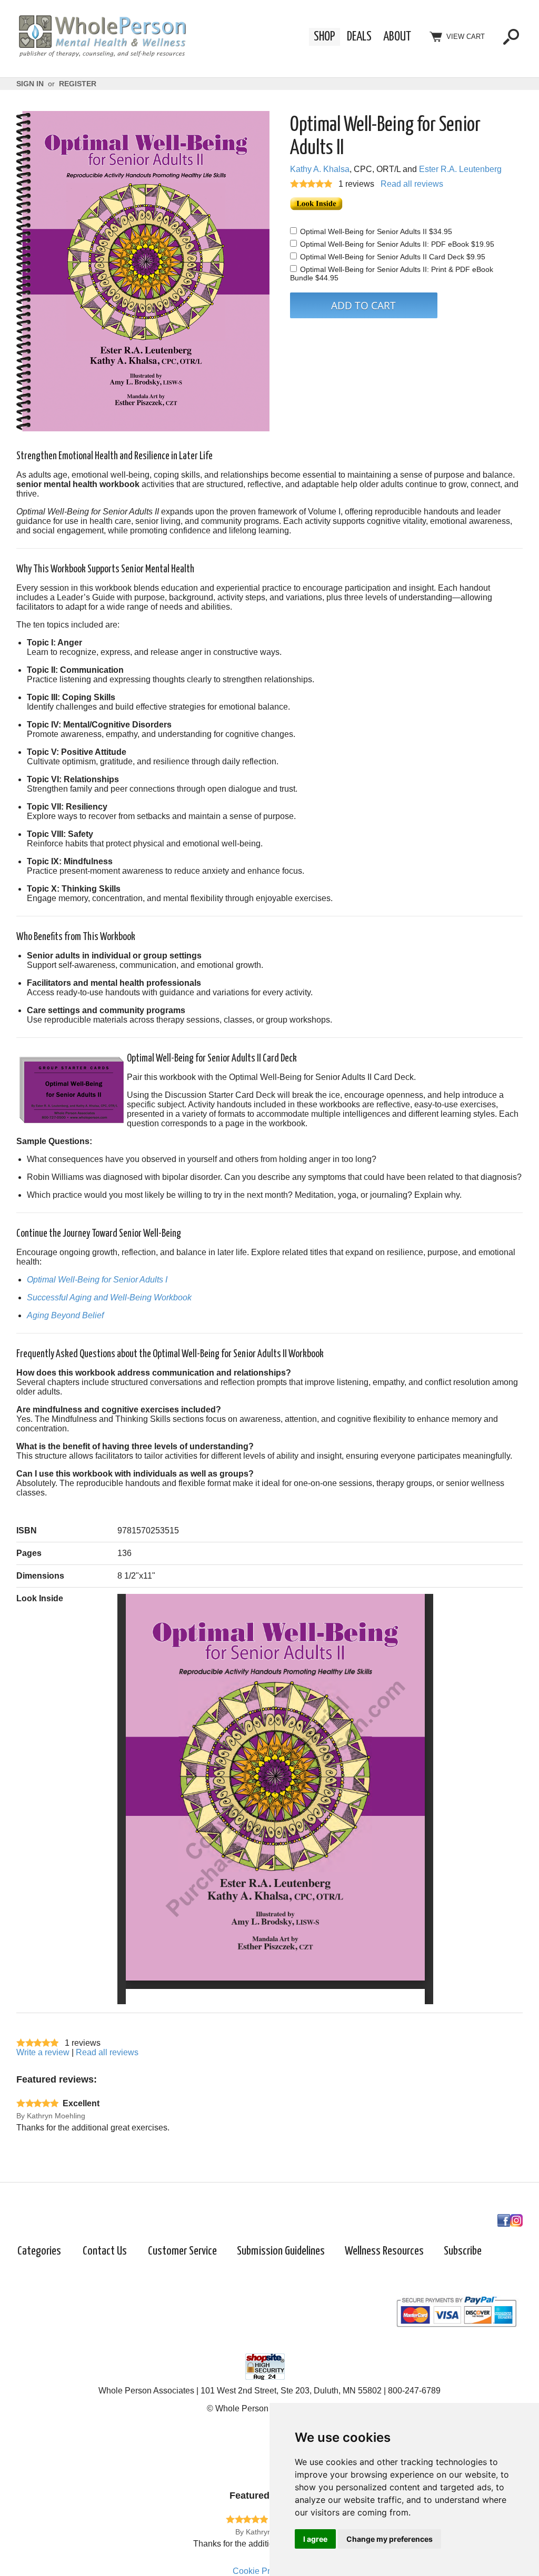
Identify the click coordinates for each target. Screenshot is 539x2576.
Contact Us (105, 2251)
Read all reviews (412, 184)
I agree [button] (315, 2539)
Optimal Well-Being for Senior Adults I (97, 1280)
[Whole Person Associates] (102, 55)
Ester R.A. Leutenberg (460, 169)
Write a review (43, 2052)
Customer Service (182, 2251)
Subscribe (463, 2251)
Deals (359, 37)
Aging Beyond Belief (65, 1315)
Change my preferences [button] (390, 2539)
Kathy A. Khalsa (320, 169)
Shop (325, 37)
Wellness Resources (384, 2251)
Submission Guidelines (281, 2251)
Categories (39, 2251)
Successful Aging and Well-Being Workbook (109, 1297)
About (397, 37)
